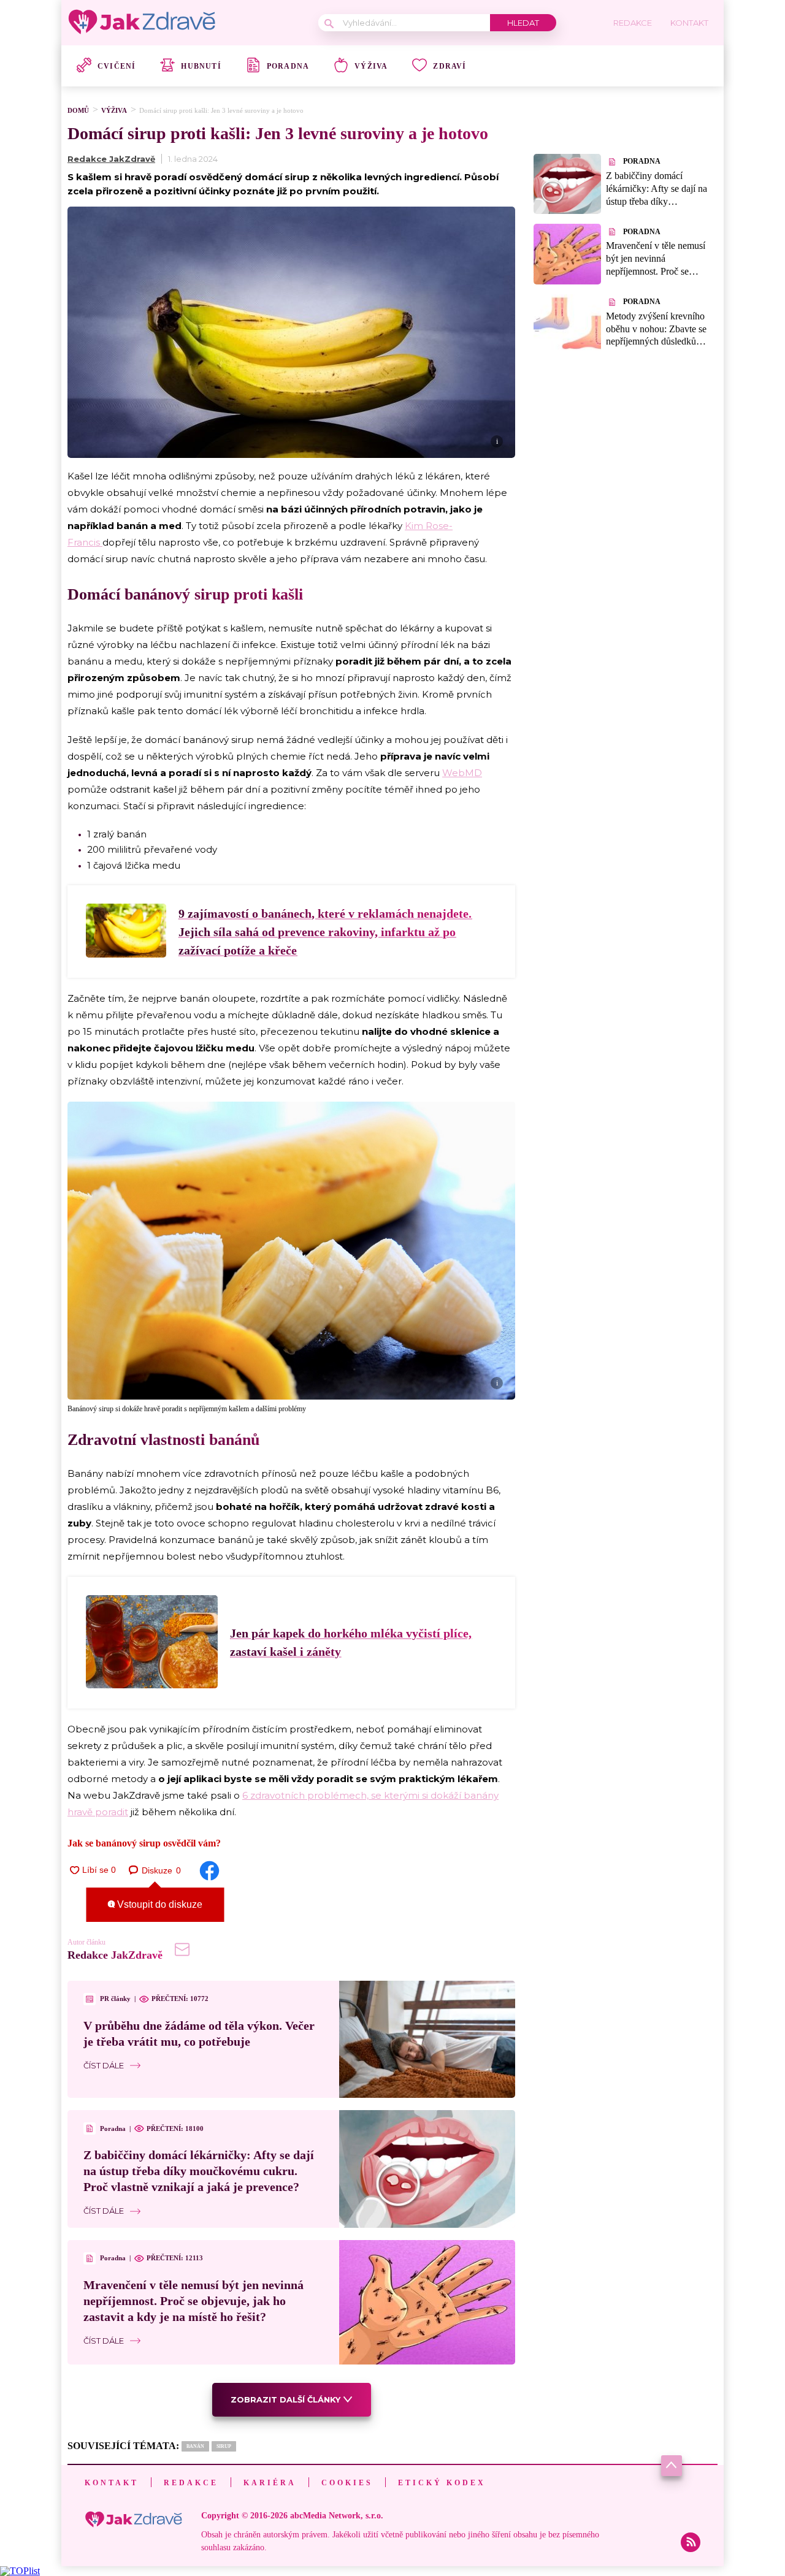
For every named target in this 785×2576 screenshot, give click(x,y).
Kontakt (112, 2483)
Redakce (191, 2483)
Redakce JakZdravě (111, 159)
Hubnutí (201, 66)
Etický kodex (442, 2483)
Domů (78, 110)
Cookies (347, 2483)
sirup (224, 2446)
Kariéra (270, 2483)
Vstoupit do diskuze (159, 1904)
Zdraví (450, 66)
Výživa (371, 66)
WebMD (462, 773)
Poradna (288, 66)
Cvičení (117, 66)
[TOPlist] (20, 2571)
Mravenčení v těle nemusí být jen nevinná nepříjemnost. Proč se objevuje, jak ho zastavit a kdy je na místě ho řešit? (193, 2301)
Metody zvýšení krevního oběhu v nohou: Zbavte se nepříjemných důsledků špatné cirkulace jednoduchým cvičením (656, 341)
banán (195, 2446)
